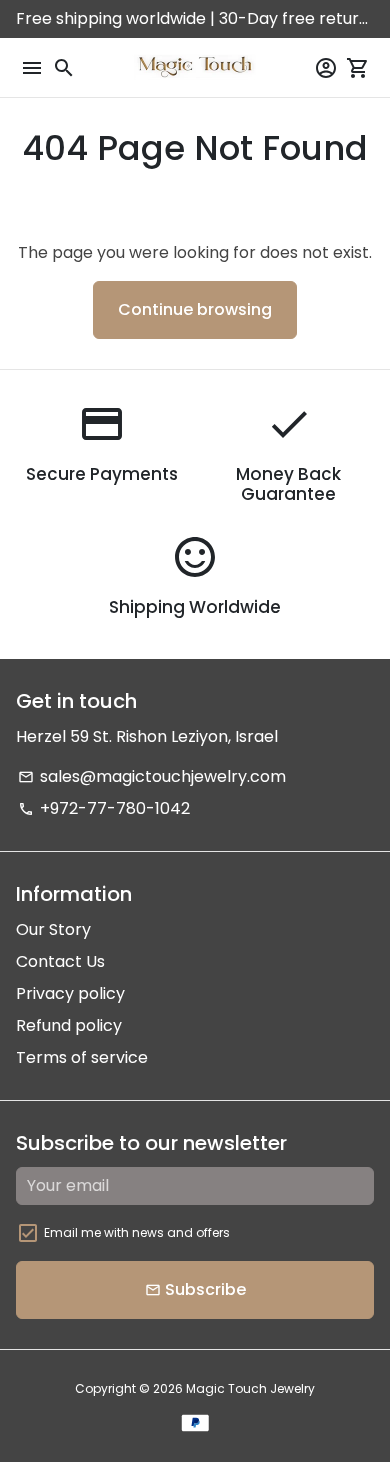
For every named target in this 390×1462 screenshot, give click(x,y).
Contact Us (60, 961)
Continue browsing (195, 309)
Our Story (53, 929)
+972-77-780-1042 (104, 808)
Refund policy (69, 1025)
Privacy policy (70, 993)
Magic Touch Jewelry (250, 1388)
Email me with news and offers (137, 1232)
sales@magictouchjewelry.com (152, 776)
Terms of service (82, 1057)
